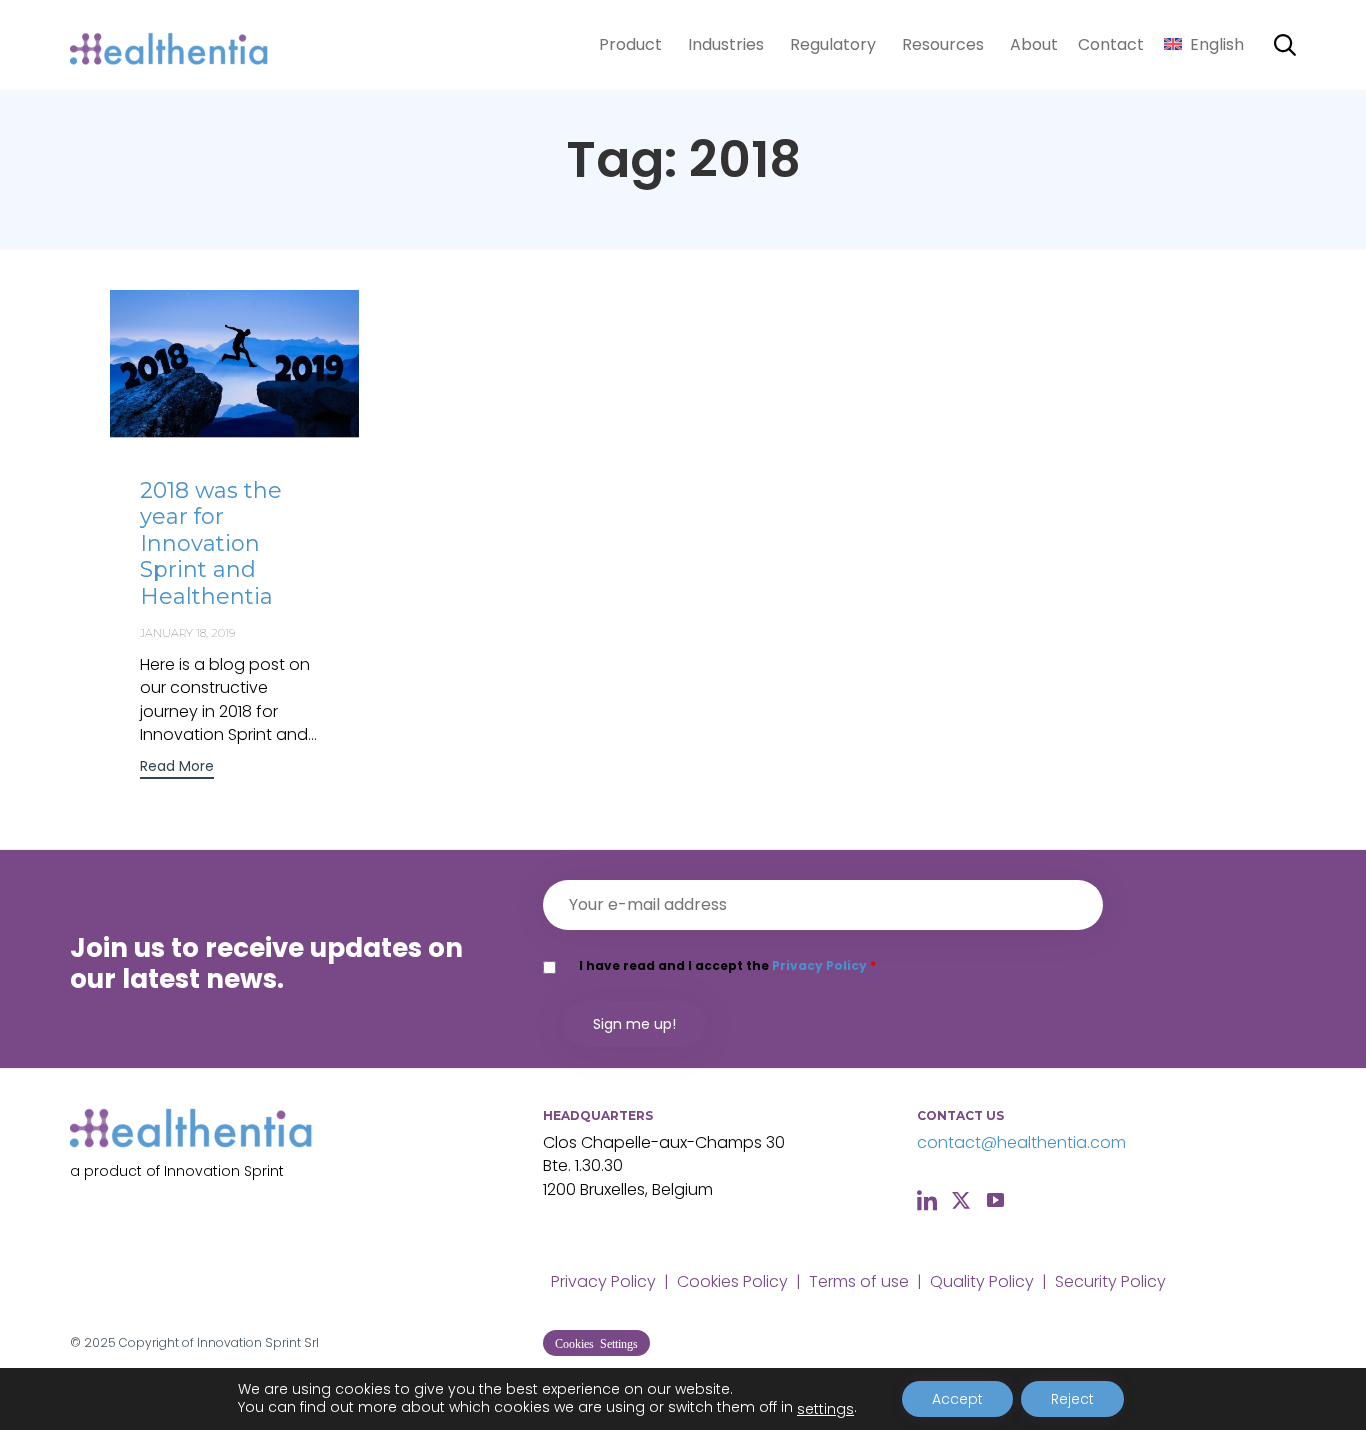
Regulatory (833, 44)
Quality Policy (982, 1281)
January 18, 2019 (187, 633)
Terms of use (859, 1281)
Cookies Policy (732, 1281)
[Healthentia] (170, 45)
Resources (943, 44)
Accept (957, 1399)
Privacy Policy (819, 965)
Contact (1111, 44)
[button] (177, 768)
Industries (726, 44)
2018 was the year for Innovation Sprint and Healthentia (211, 543)
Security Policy (1110, 1281)
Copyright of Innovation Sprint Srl (219, 1342)
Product (630, 44)
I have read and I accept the (727, 965)
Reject (1072, 1399)
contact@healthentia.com (1021, 1142)
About (1034, 44)
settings (825, 1409)
